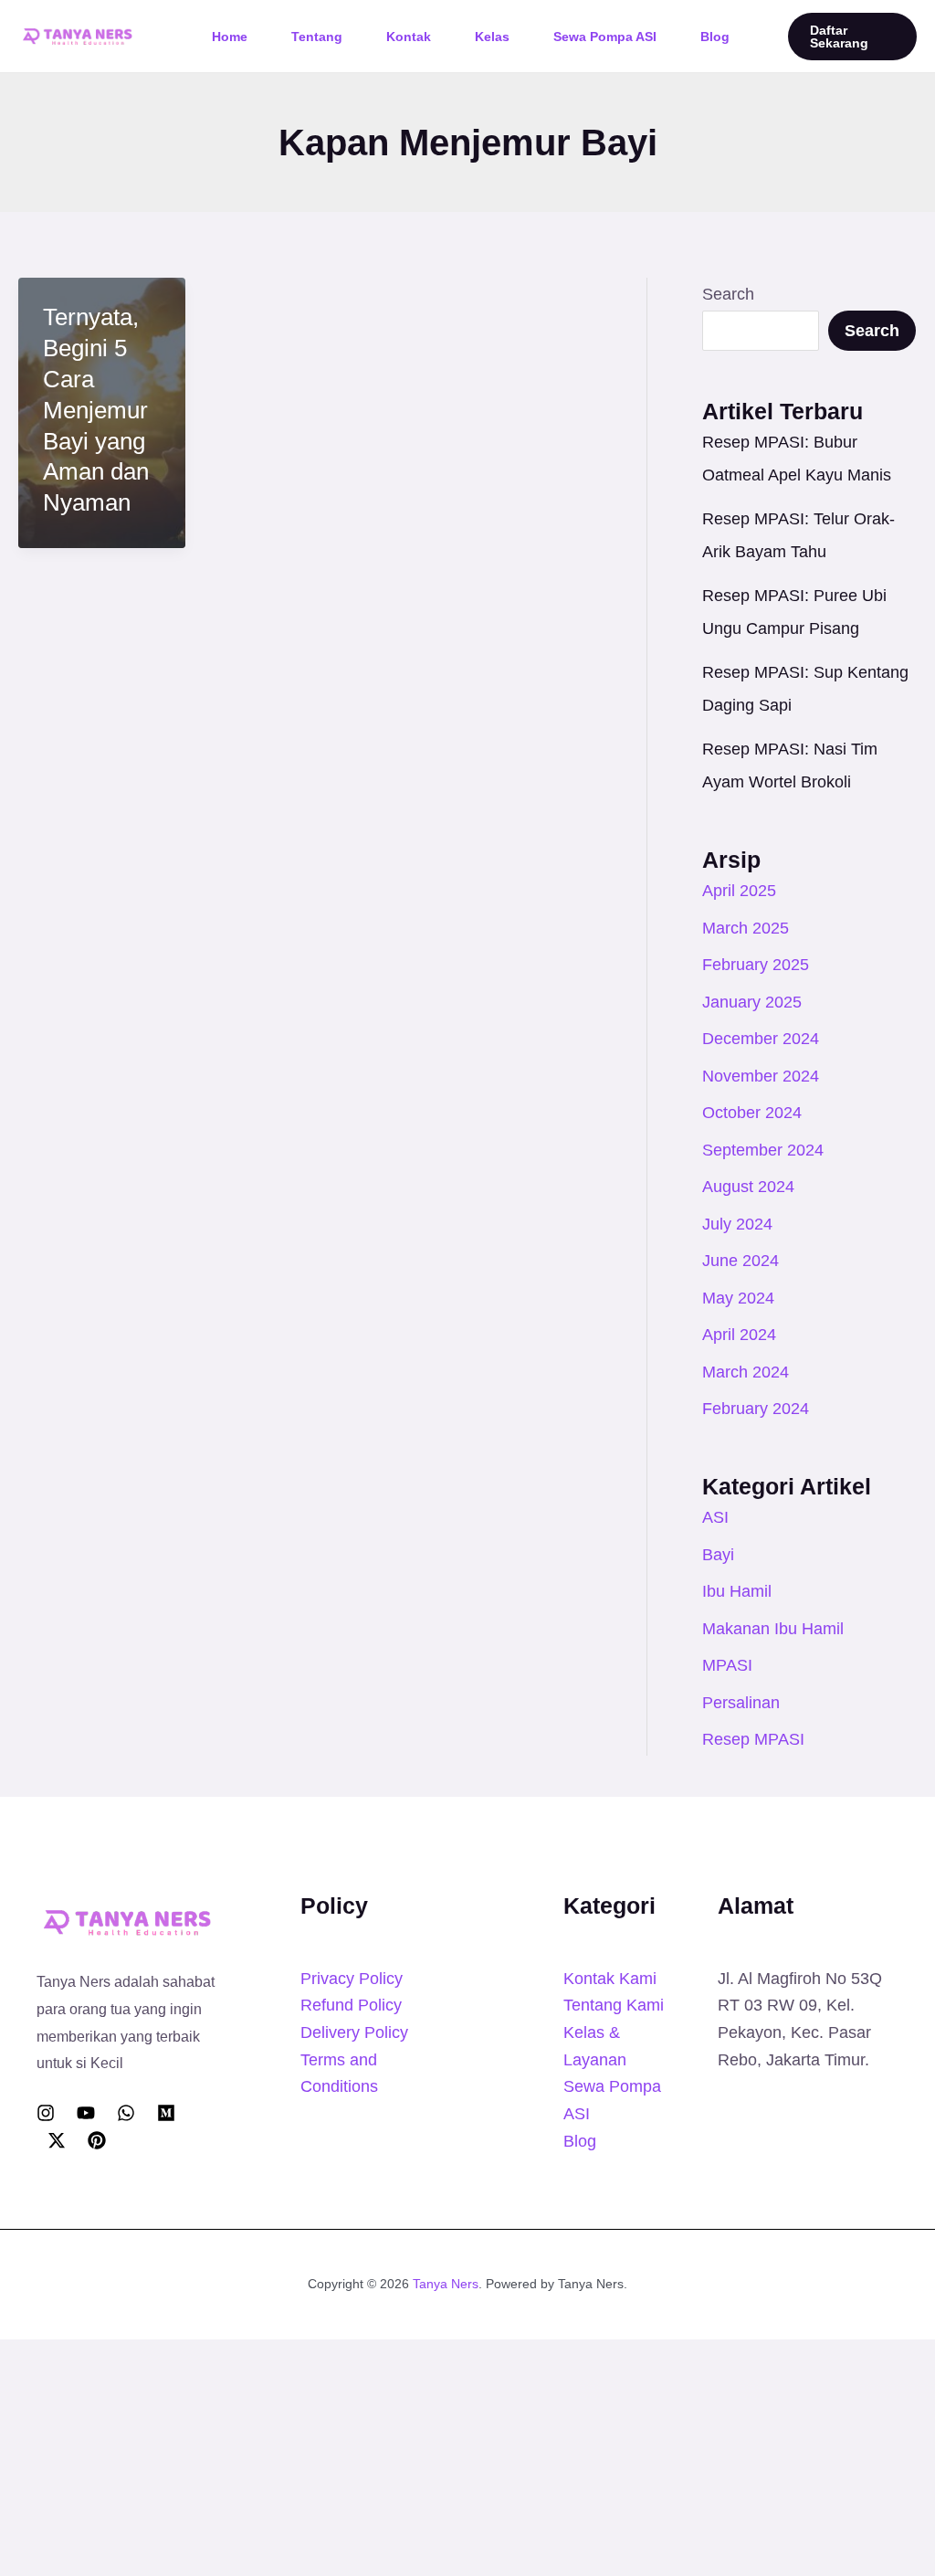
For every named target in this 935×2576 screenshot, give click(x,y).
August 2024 (748, 1187)
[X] (57, 2140)
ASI (715, 1517)
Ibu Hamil (737, 1591)
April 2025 (739, 891)
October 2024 (752, 1113)
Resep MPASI (753, 1739)
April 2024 (739, 1335)
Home (230, 37)
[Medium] (166, 2113)
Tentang (317, 37)
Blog (715, 37)
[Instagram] (46, 2113)
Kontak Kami (610, 1979)
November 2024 (761, 1076)
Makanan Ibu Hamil (773, 1629)
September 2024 (763, 1150)
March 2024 (746, 1372)
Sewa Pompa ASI (605, 37)
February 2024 (756, 1409)
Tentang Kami (614, 2005)
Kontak (409, 37)
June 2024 (741, 1261)
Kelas (492, 37)
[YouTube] (86, 2113)
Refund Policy (351, 2005)
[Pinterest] (97, 2140)
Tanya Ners (446, 2284)
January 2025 (752, 1002)
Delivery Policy (354, 2032)
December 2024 (761, 1039)
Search (728, 294)
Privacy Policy (352, 1979)
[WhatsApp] (126, 2113)
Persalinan (741, 1703)
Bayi (718, 1555)
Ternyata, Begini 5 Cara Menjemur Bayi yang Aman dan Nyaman (96, 410)
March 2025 (746, 928)
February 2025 (756, 965)
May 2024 (738, 1298)
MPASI (727, 1665)
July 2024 (737, 1224)
